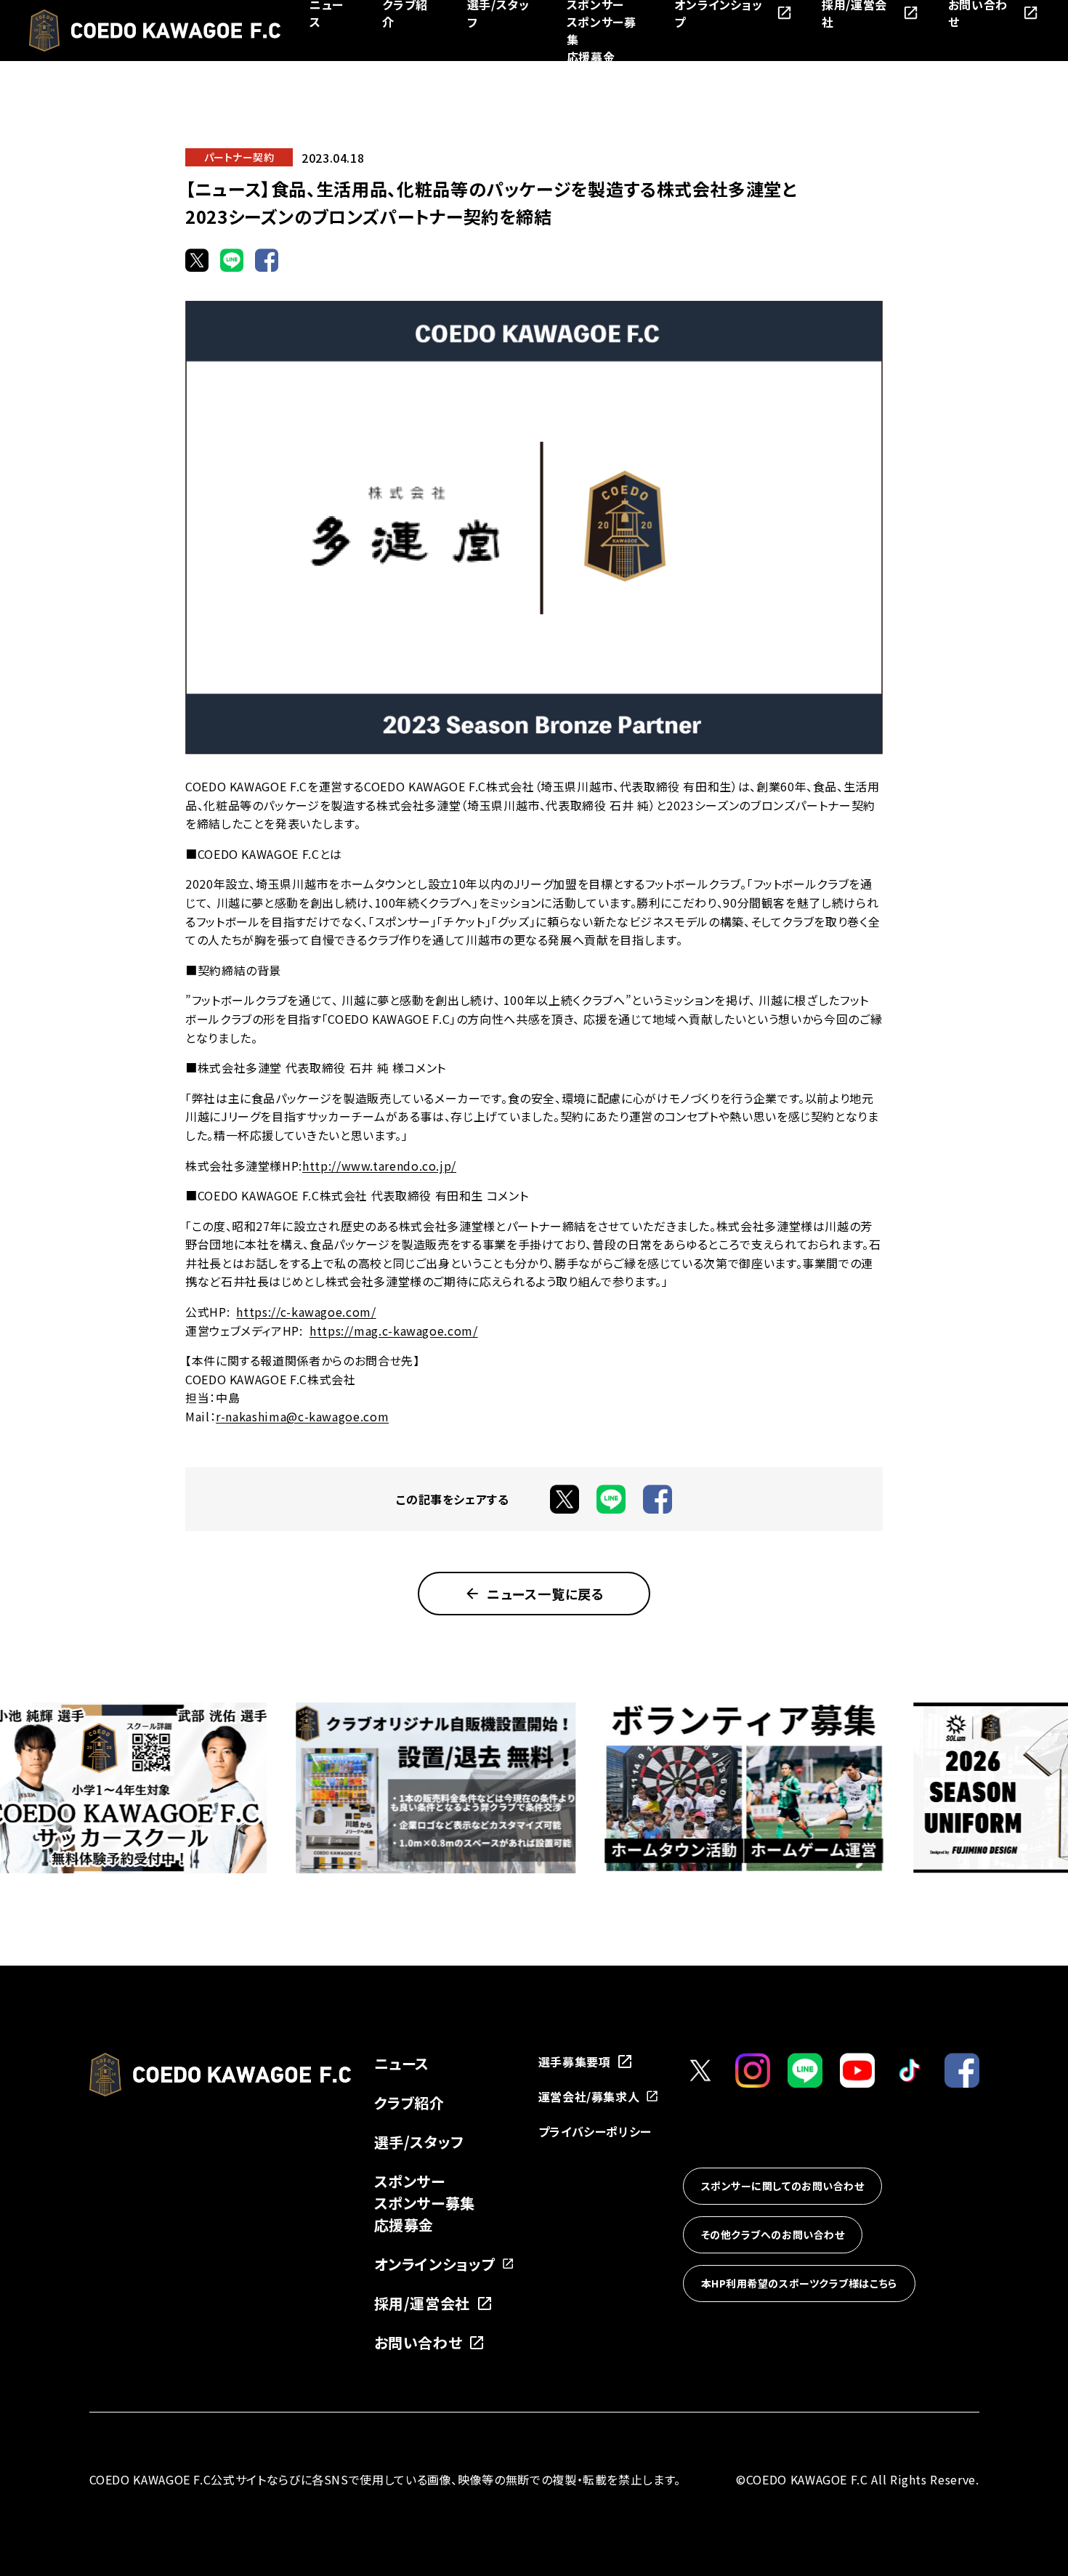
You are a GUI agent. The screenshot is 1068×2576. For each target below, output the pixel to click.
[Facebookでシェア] (267, 260)
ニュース (402, 2063)
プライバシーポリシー (595, 2131)
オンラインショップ (435, 2264)
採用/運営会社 (422, 2303)
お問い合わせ (418, 2342)
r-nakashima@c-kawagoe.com (302, 1416)
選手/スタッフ (419, 2142)
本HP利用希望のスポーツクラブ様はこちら (799, 2283)
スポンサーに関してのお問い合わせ (783, 2186)
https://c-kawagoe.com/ (306, 1312)
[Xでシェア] (197, 260)
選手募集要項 (575, 2062)
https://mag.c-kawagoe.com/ (394, 1331)
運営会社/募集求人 (589, 2096)
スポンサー (410, 2181)
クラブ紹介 (409, 2103)
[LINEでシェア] (232, 260)
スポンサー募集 (425, 2203)
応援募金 (591, 57)
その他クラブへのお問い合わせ (773, 2234)
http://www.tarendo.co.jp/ (379, 1166)
